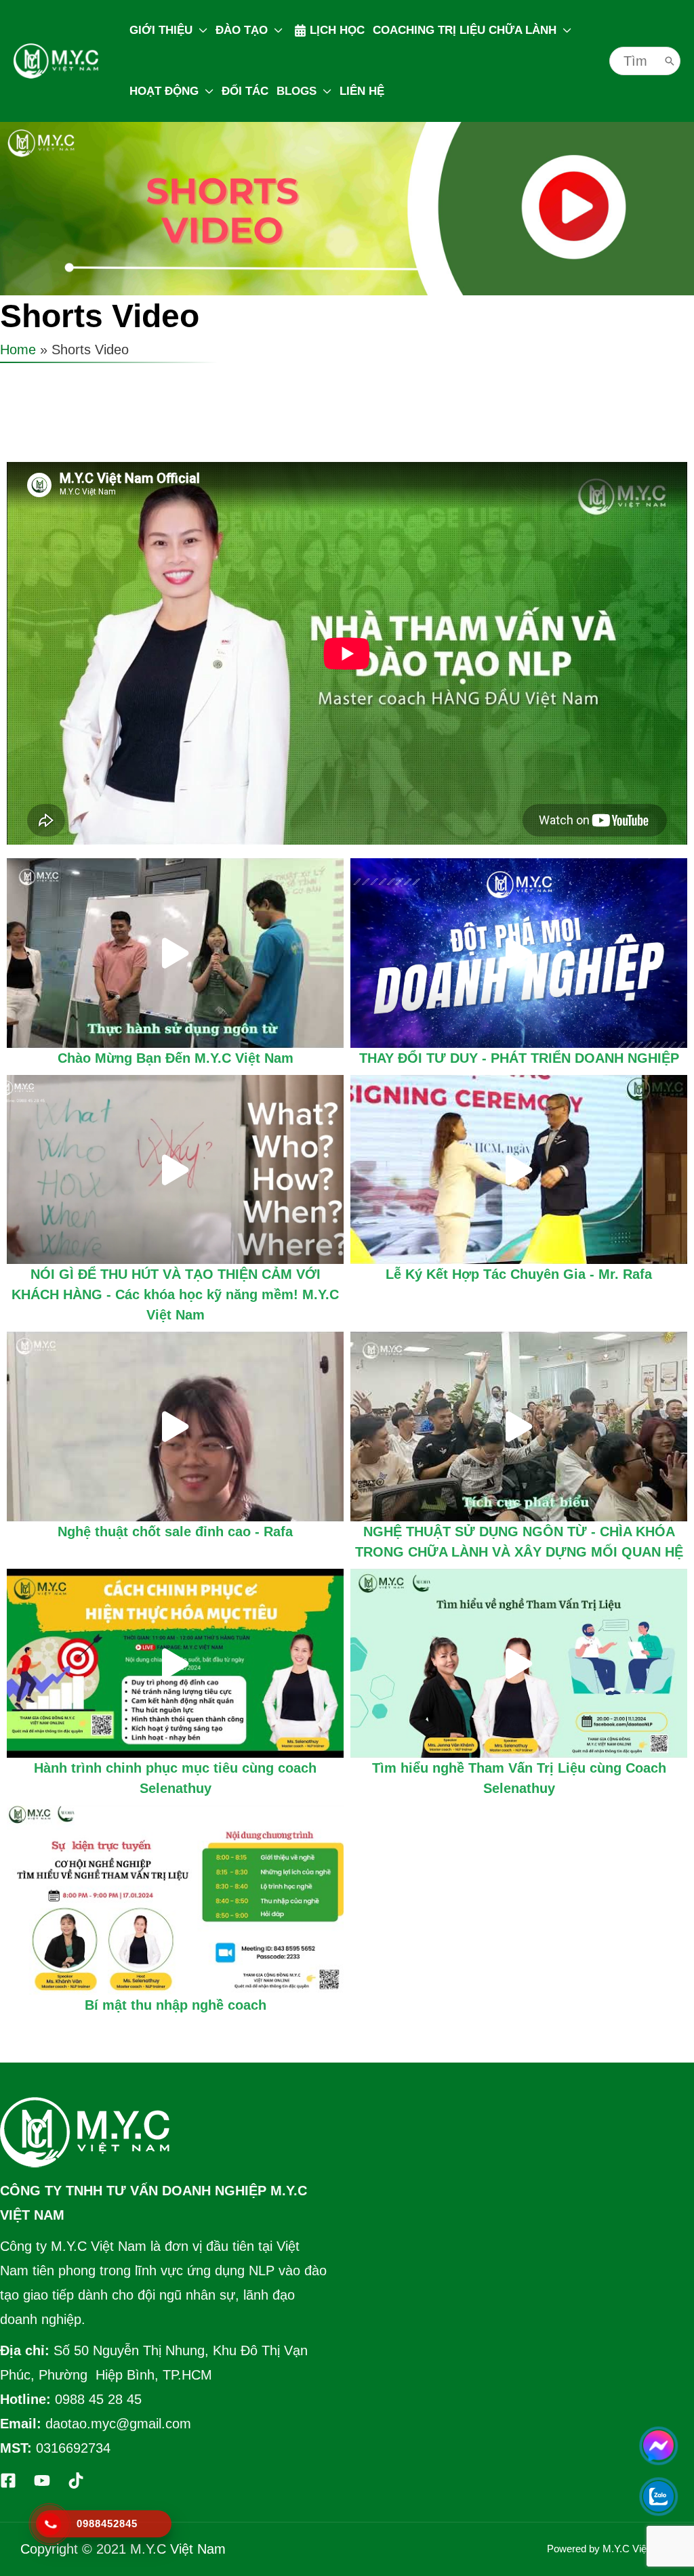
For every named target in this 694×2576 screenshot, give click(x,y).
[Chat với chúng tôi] (658, 2446)
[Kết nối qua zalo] (658, 2496)
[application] (200, 30)
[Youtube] (42, 2480)
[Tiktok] (76, 2480)
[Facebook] (8, 2480)
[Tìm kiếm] (670, 61)
